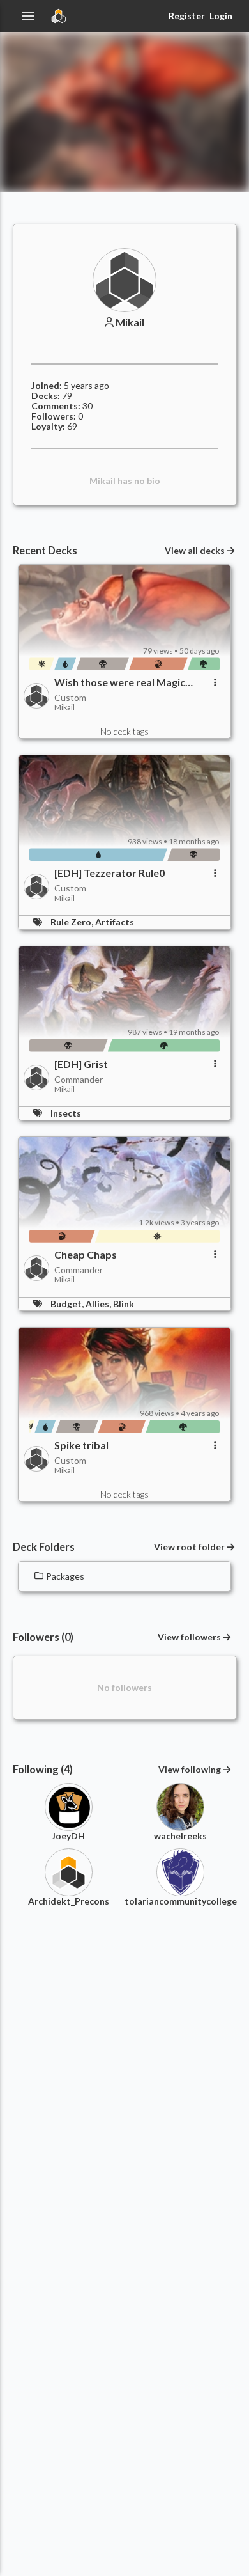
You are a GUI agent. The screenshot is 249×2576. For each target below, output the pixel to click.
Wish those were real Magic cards (120, 682)
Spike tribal (81, 1445)
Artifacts (115, 922)
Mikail (130, 322)
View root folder (189, 1547)
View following (190, 1769)
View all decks (195, 551)
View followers (189, 1637)
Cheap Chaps (86, 1255)
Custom (70, 697)
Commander (79, 1079)
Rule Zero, (73, 922)
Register (186, 16)
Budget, (68, 1304)
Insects (66, 1113)
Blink (124, 1304)
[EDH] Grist (81, 1064)
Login (221, 16)
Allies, (99, 1304)
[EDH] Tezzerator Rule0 (109, 873)
